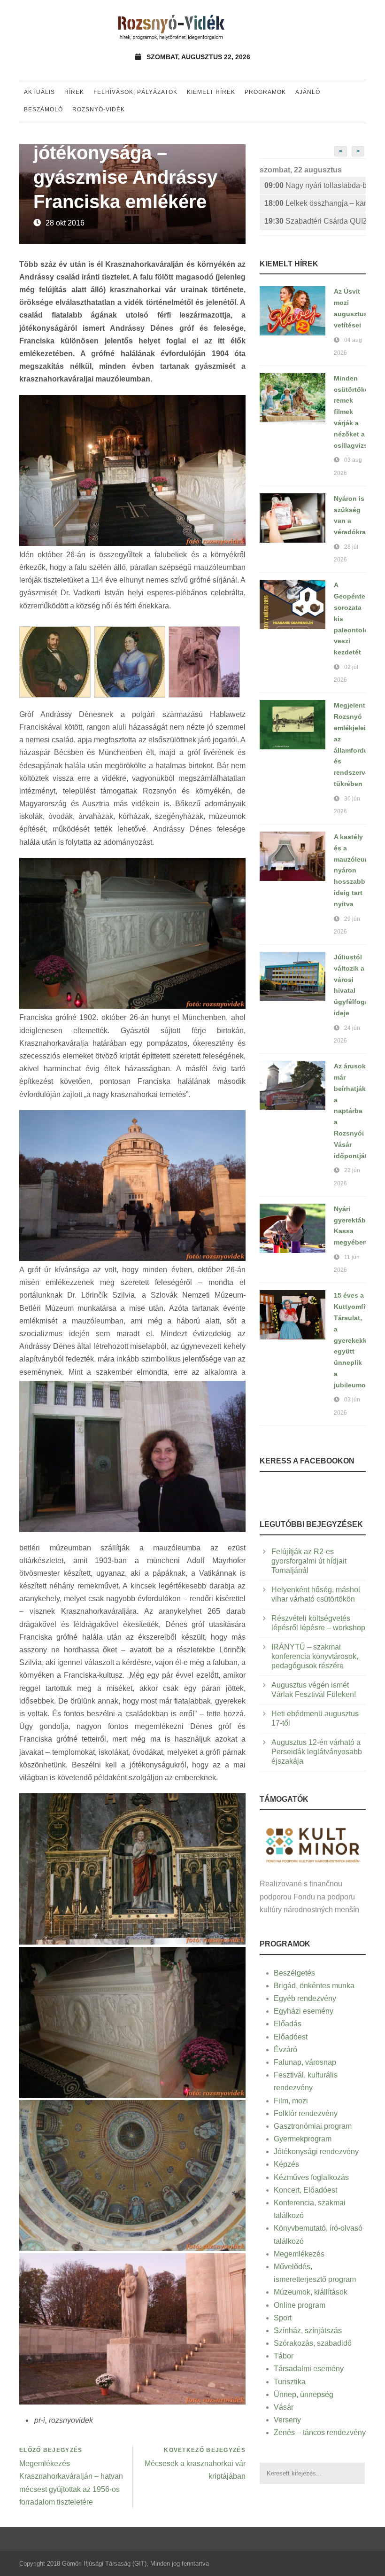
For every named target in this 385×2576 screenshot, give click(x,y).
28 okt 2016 (65, 223)
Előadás (288, 2024)
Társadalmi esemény (309, 2369)
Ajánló (308, 92)
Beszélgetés (294, 1973)
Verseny (287, 2420)
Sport (283, 2318)
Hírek (74, 92)
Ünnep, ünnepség (304, 2394)
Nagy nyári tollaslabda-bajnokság (315, 185)
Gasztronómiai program (313, 2126)
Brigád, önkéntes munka (314, 1986)
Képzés (286, 2164)
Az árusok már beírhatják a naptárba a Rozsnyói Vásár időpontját (350, 1111)
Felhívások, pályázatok (135, 92)
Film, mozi (291, 2101)
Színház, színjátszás (308, 2331)
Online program (300, 2305)
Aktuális (39, 92)
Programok (265, 92)
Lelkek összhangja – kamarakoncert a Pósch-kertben (315, 203)
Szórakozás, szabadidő (313, 2343)
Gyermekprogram (303, 2139)
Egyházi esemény (304, 2011)
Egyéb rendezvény (305, 1998)
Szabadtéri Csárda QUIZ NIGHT (315, 221)
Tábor (284, 2356)
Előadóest (291, 2037)
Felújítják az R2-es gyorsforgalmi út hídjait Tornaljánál (309, 1561)
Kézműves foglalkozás (311, 2177)
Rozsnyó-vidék (99, 109)
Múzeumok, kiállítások (311, 2292)
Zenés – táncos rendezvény (320, 2432)
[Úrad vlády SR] (313, 1844)
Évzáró (285, 2050)
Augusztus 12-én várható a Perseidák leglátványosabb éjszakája (317, 1752)
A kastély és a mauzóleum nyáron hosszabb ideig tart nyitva (352, 870)
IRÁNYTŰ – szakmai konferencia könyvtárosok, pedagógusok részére (315, 1656)
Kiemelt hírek (211, 92)
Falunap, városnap (305, 2062)
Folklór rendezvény (306, 2113)
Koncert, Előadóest (305, 2190)
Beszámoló (43, 109)
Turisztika (290, 2382)
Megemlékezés (299, 2254)
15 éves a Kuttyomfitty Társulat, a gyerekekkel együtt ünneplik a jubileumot (354, 1340)
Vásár (284, 2407)
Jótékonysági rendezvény (316, 2152)
